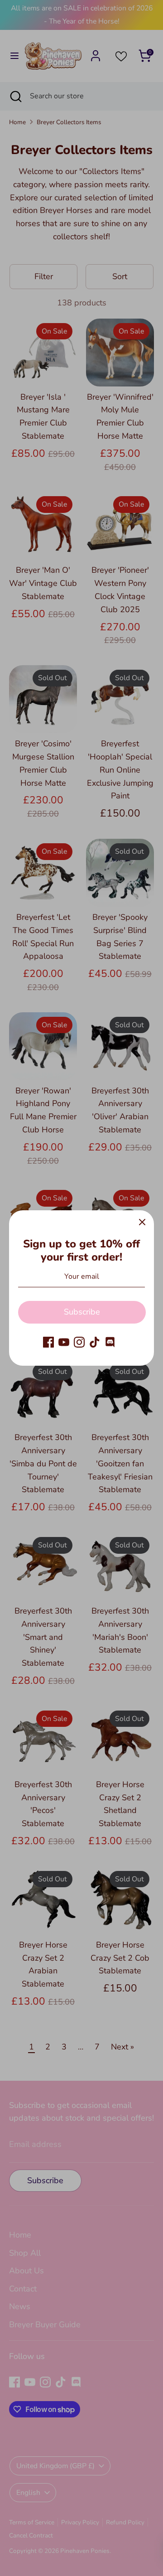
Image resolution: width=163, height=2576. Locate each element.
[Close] (142, 1222)
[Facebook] (48, 1342)
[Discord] (110, 1342)
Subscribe (82, 1312)
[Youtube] (64, 1342)
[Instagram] (79, 1342)
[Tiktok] (95, 1342)
